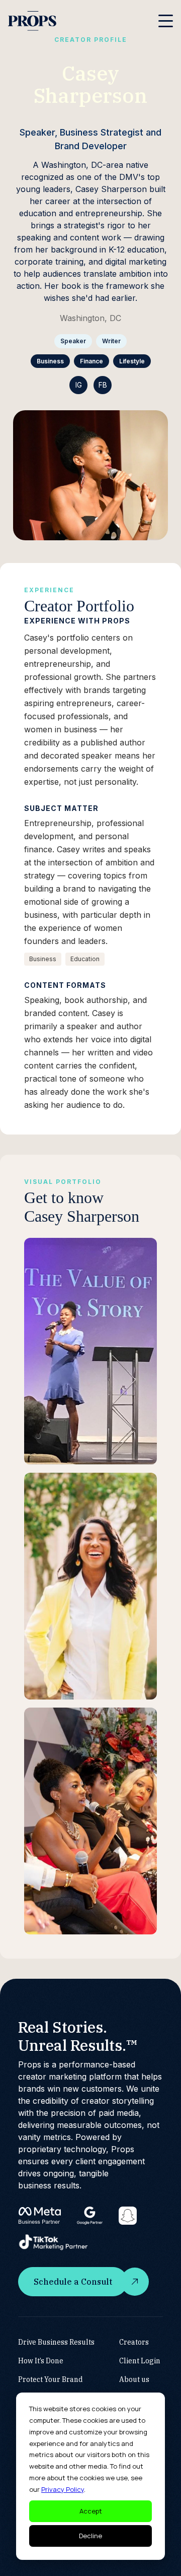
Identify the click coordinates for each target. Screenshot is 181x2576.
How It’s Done (41, 2361)
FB (103, 385)
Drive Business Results (56, 2342)
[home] (32, 21)
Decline (90, 2536)
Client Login (140, 2361)
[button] (166, 21)
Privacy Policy (63, 2489)
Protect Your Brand (51, 2379)
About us (134, 2379)
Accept (91, 2511)
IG (79, 385)
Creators (134, 2342)
